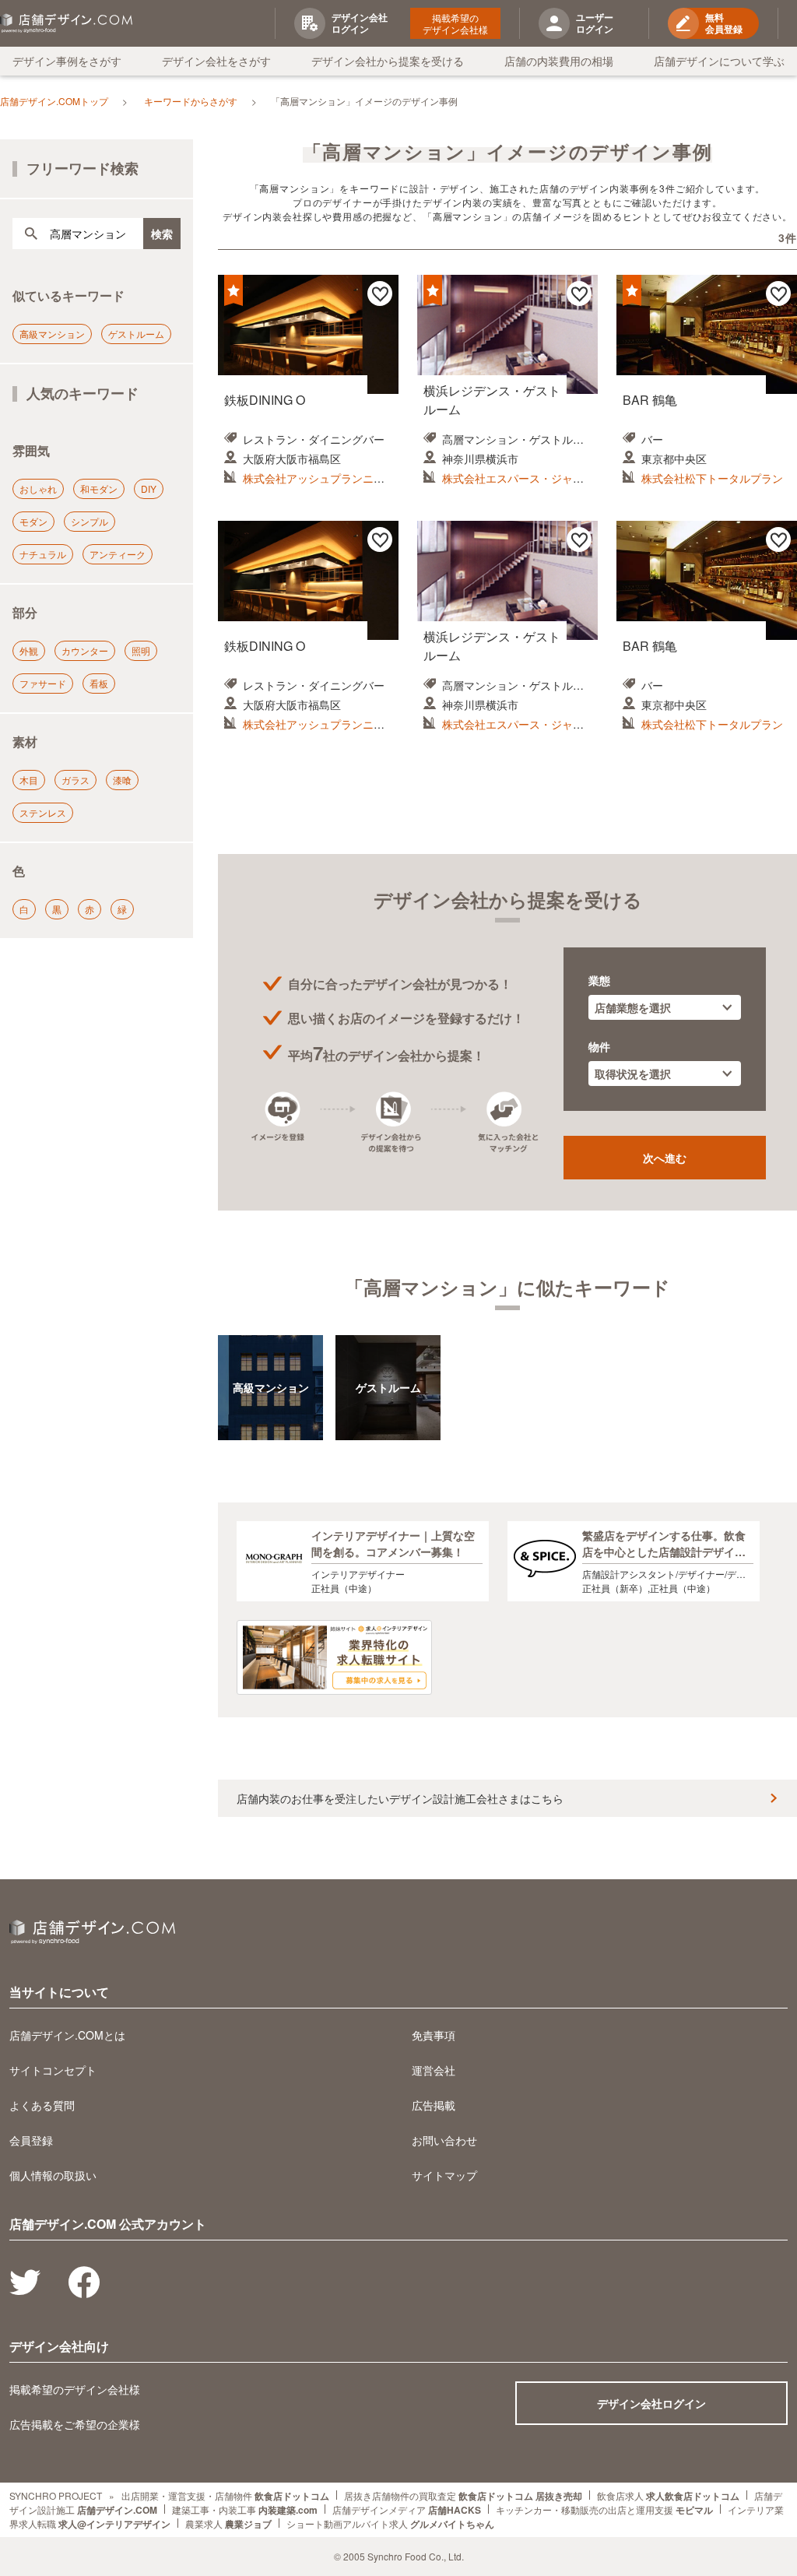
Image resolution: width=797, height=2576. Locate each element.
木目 (29, 780)
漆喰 (122, 780)
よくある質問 (42, 2105)
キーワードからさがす (191, 101)
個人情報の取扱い (53, 2175)
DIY (149, 488)
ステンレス (43, 812)
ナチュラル (43, 554)
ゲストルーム (136, 334)
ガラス (75, 780)
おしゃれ (38, 488)
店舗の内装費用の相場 (559, 61)
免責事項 (434, 2035)
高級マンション (52, 334)
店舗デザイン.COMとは (67, 2035)
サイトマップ (444, 2175)
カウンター (85, 650)
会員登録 (31, 2140)
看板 (99, 683)
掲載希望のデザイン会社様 (455, 23)
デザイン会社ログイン (651, 2403)
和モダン (99, 488)
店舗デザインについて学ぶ (719, 61)
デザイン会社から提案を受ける (388, 61)
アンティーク (118, 554)
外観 (29, 650)
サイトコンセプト (53, 2070)
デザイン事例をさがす (67, 61)
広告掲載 (434, 2105)
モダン (33, 521)
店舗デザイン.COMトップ (54, 101)
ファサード (43, 683)
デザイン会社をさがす (216, 61)
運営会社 (434, 2070)
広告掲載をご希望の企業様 (75, 2424)
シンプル (90, 521)
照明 (141, 650)
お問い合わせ (444, 2140)
